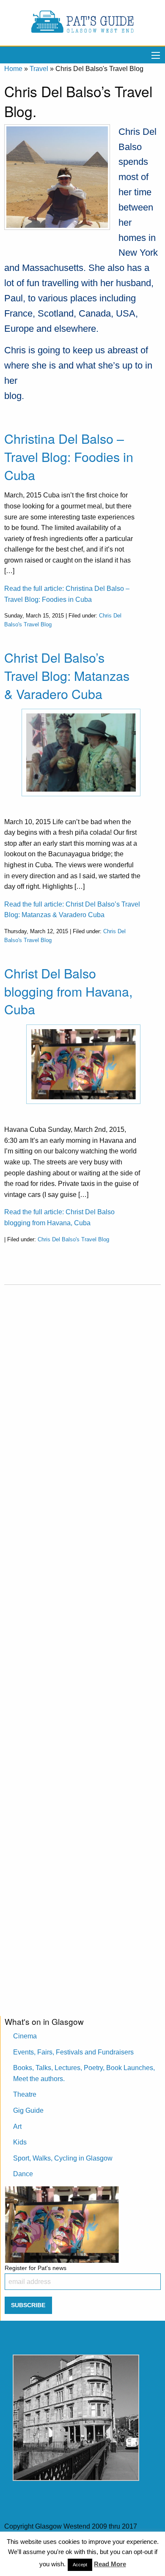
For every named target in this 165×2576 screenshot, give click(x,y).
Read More (110, 2564)
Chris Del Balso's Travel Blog (73, 1239)
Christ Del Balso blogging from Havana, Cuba (68, 991)
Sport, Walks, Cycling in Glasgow (63, 2158)
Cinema (25, 2036)
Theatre (25, 2094)
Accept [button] (80, 2565)
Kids (20, 2142)
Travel (39, 69)
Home (13, 69)
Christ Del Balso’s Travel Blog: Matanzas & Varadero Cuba (67, 675)
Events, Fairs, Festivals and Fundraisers (73, 2052)
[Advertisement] (82, 1644)
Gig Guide (28, 2110)
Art (17, 2127)
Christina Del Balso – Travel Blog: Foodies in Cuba (69, 456)
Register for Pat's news (36, 2268)
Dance (23, 2174)
